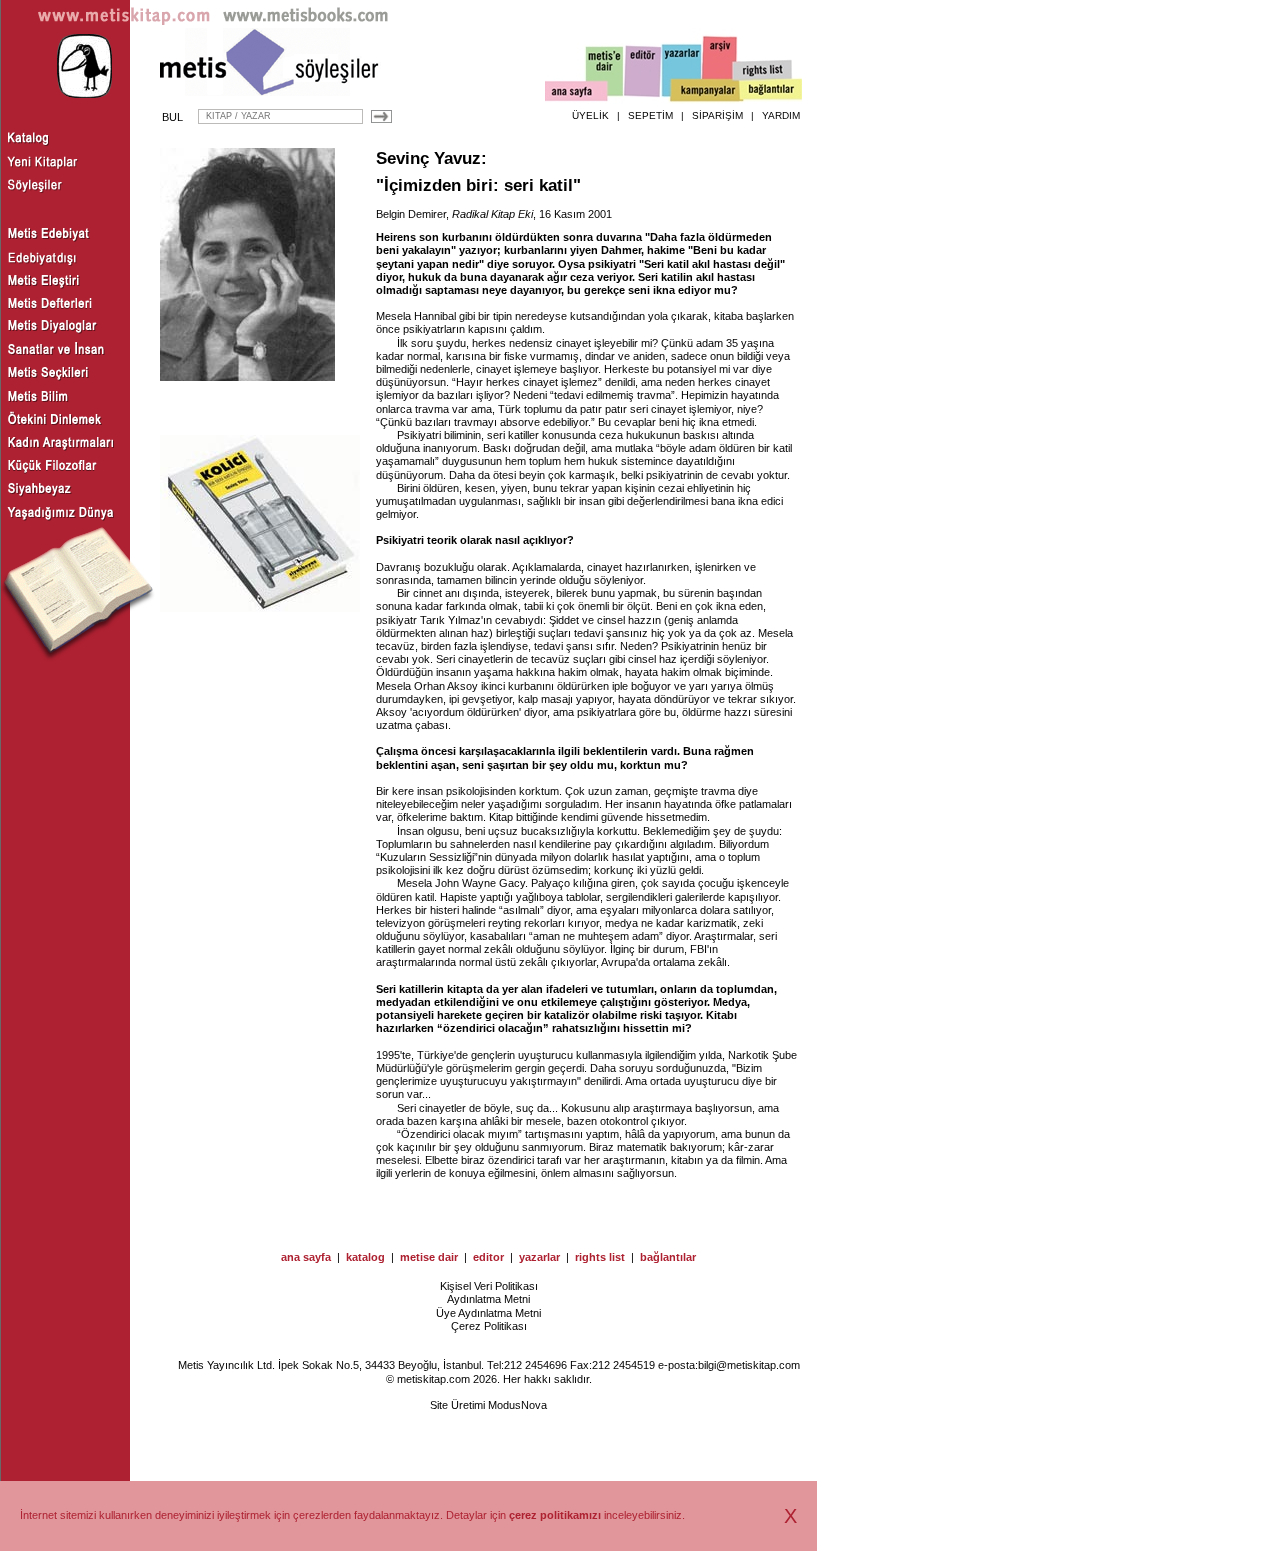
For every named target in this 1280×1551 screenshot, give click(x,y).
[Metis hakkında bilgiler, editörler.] (605, 72)
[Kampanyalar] (706, 91)
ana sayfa (306, 1257)
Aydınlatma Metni (488, 1299)
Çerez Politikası (489, 1326)
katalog (365, 1257)
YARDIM (781, 115)
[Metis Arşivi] (720, 67)
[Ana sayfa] (576, 93)
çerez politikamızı (555, 1515)
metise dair (429, 1257)
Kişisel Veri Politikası (489, 1286)
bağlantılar (668, 1257)
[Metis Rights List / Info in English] (763, 71)
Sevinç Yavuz (428, 158)
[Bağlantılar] (771, 91)
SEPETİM (650, 115)
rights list (600, 1257)
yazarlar (539, 1257)
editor (488, 1257)
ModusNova (517, 1405)
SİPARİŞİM (717, 115)
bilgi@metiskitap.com (749, 1365)
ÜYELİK (590, 115)
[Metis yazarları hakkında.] (682, 71)
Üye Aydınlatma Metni (488, 1313)
